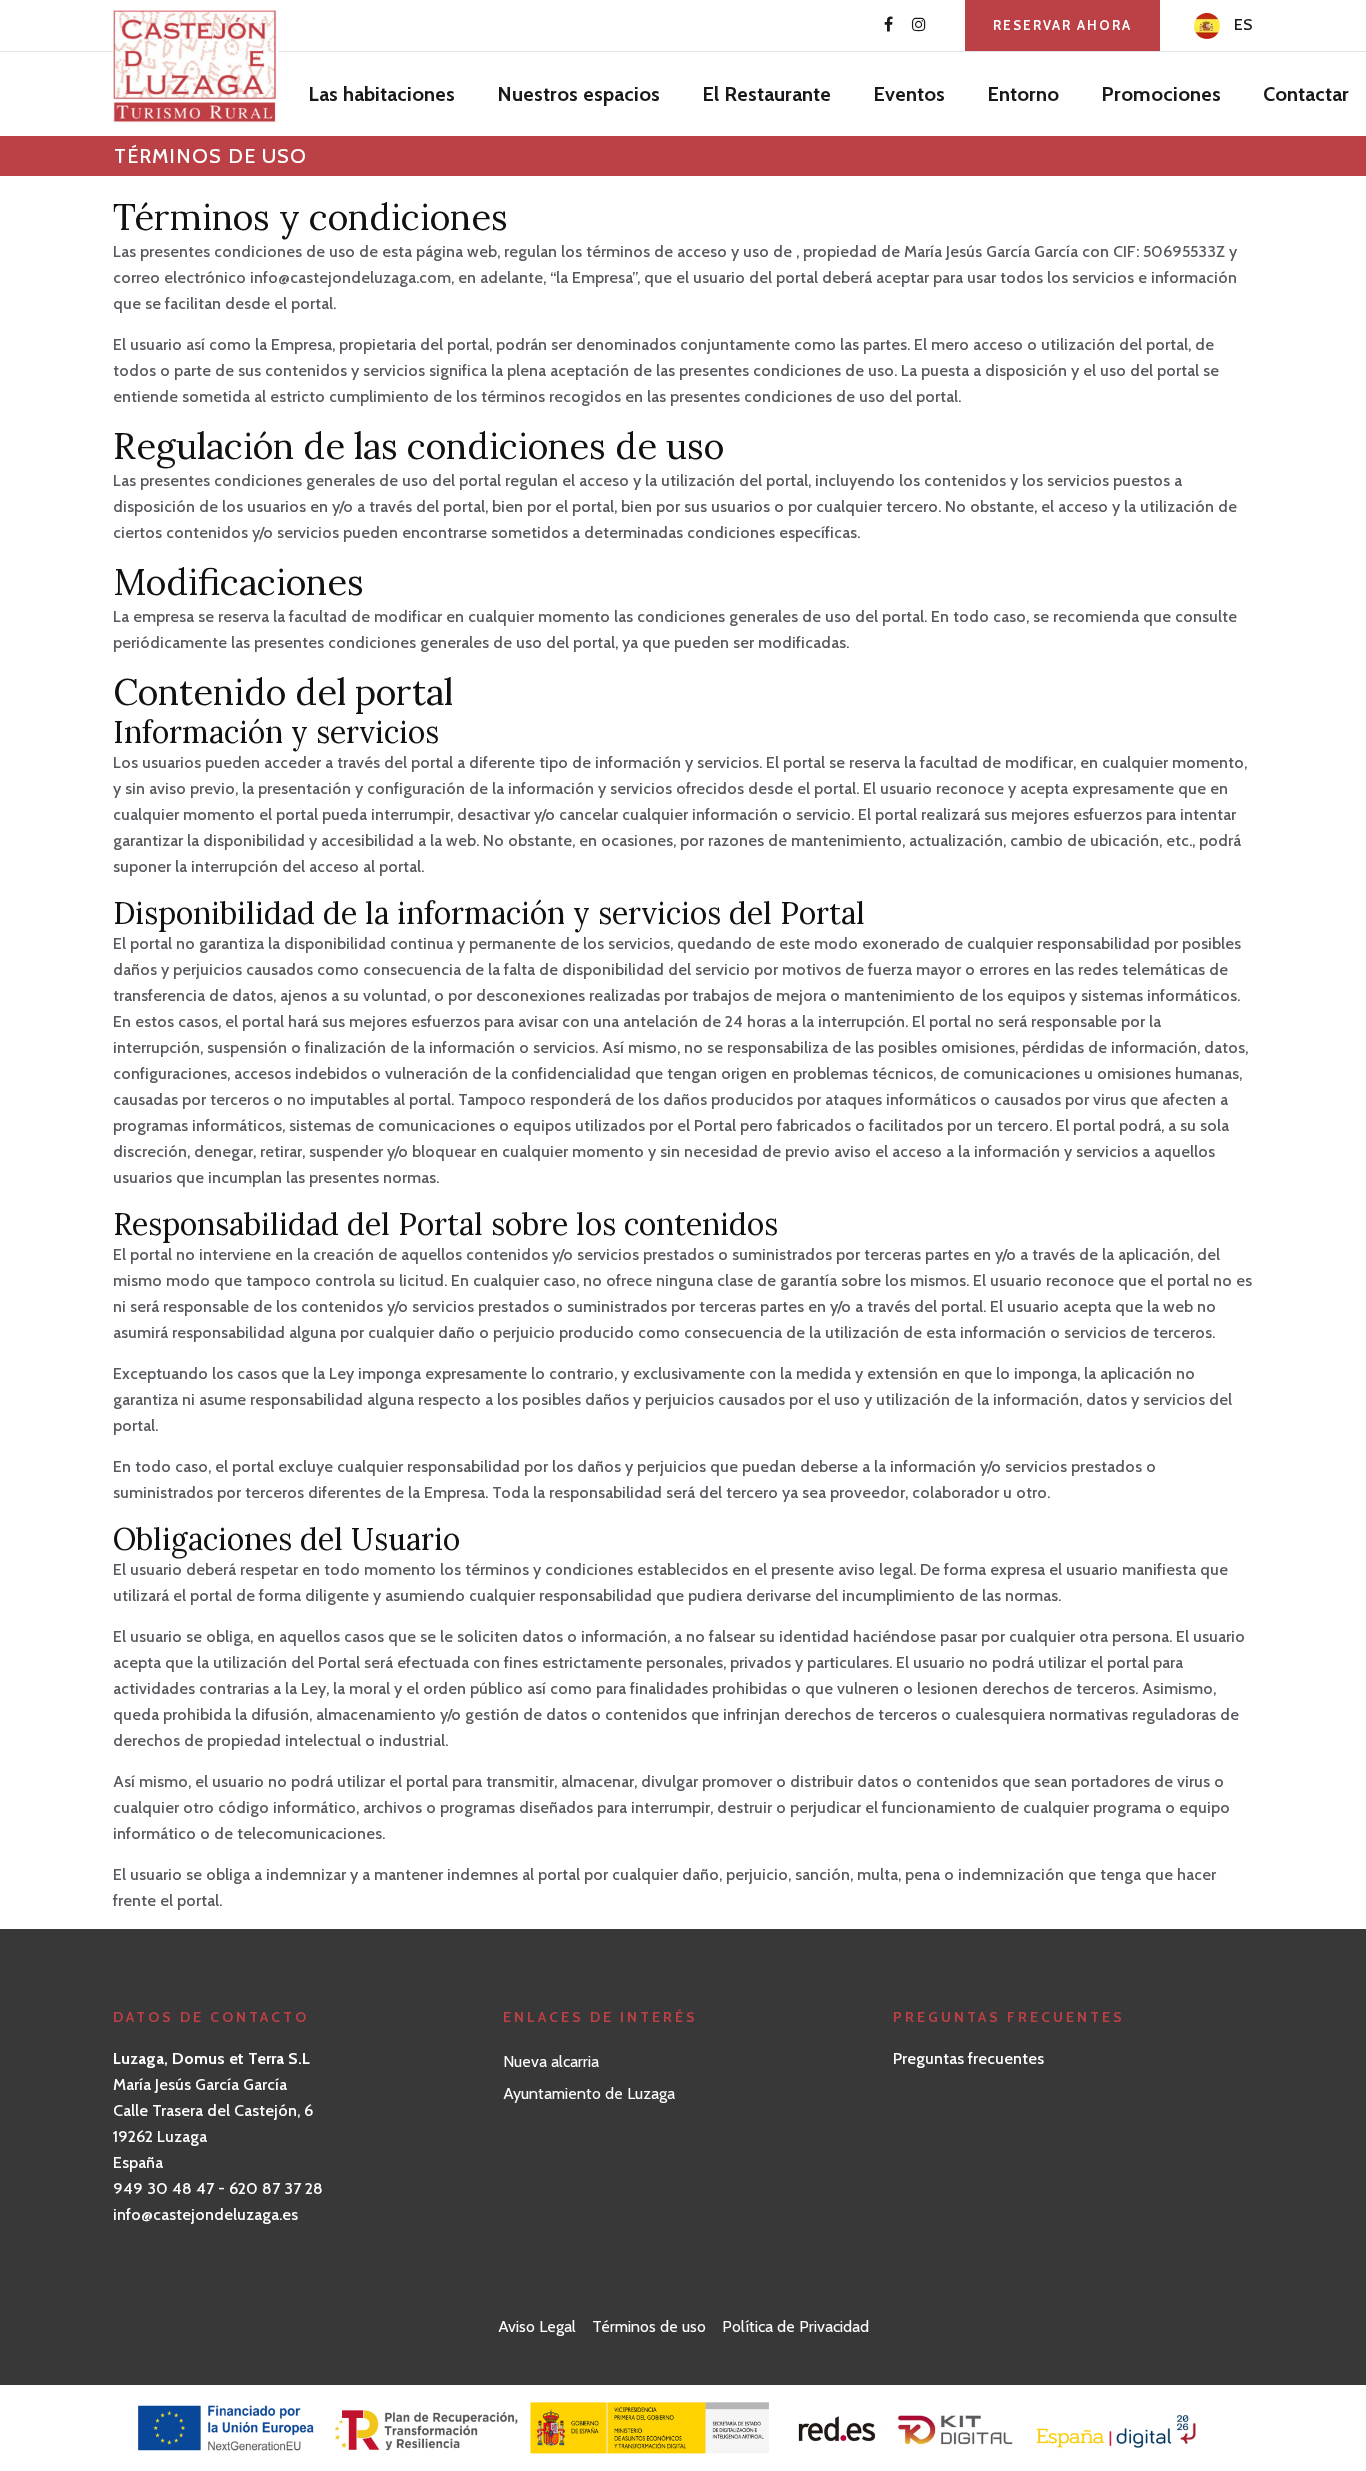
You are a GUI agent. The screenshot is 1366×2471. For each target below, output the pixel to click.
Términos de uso (649, 2326)
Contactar (1306, 94)
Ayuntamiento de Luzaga (589, 2093)
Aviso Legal (537, 2326)
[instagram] (919, 25)
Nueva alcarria (551, 2061)
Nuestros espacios (578, 94)
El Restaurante (766, 94)
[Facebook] (888, 25)
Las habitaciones (381, 94)
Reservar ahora (1062, 25)
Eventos (909, 94)
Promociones (1161, 94)
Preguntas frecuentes (968, 2058)
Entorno (1023, 94)
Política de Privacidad (795, 2326)
